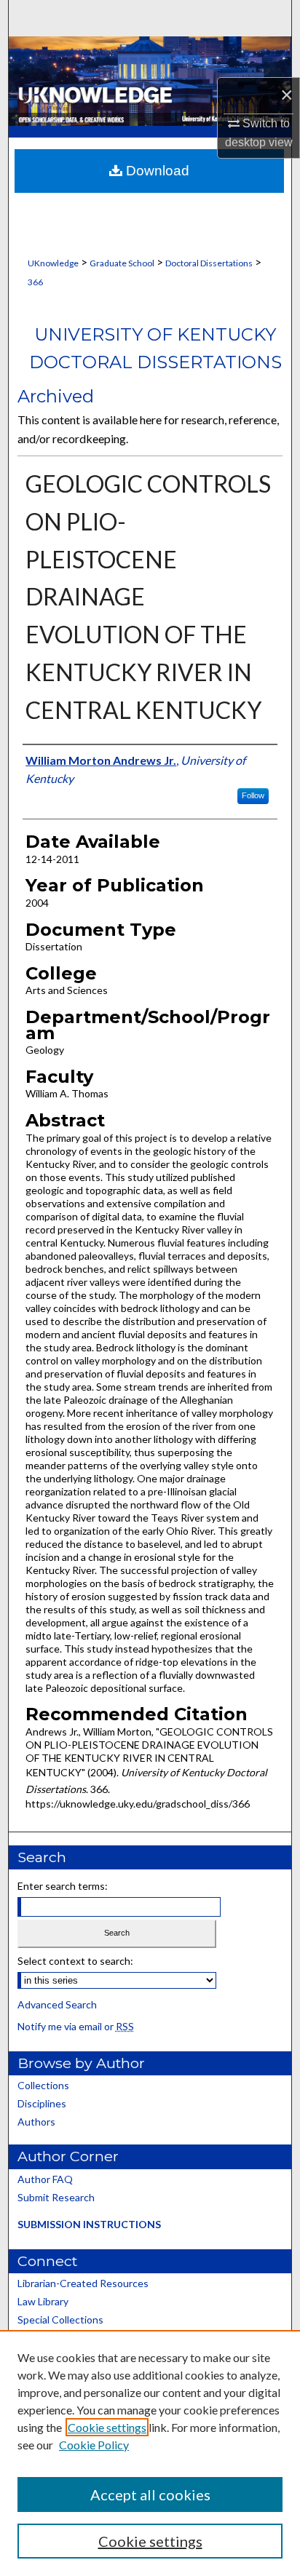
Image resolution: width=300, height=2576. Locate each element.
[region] (150, 2453)
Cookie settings (107, 2427)
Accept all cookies (150, 2494)
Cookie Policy (94, 2445)
